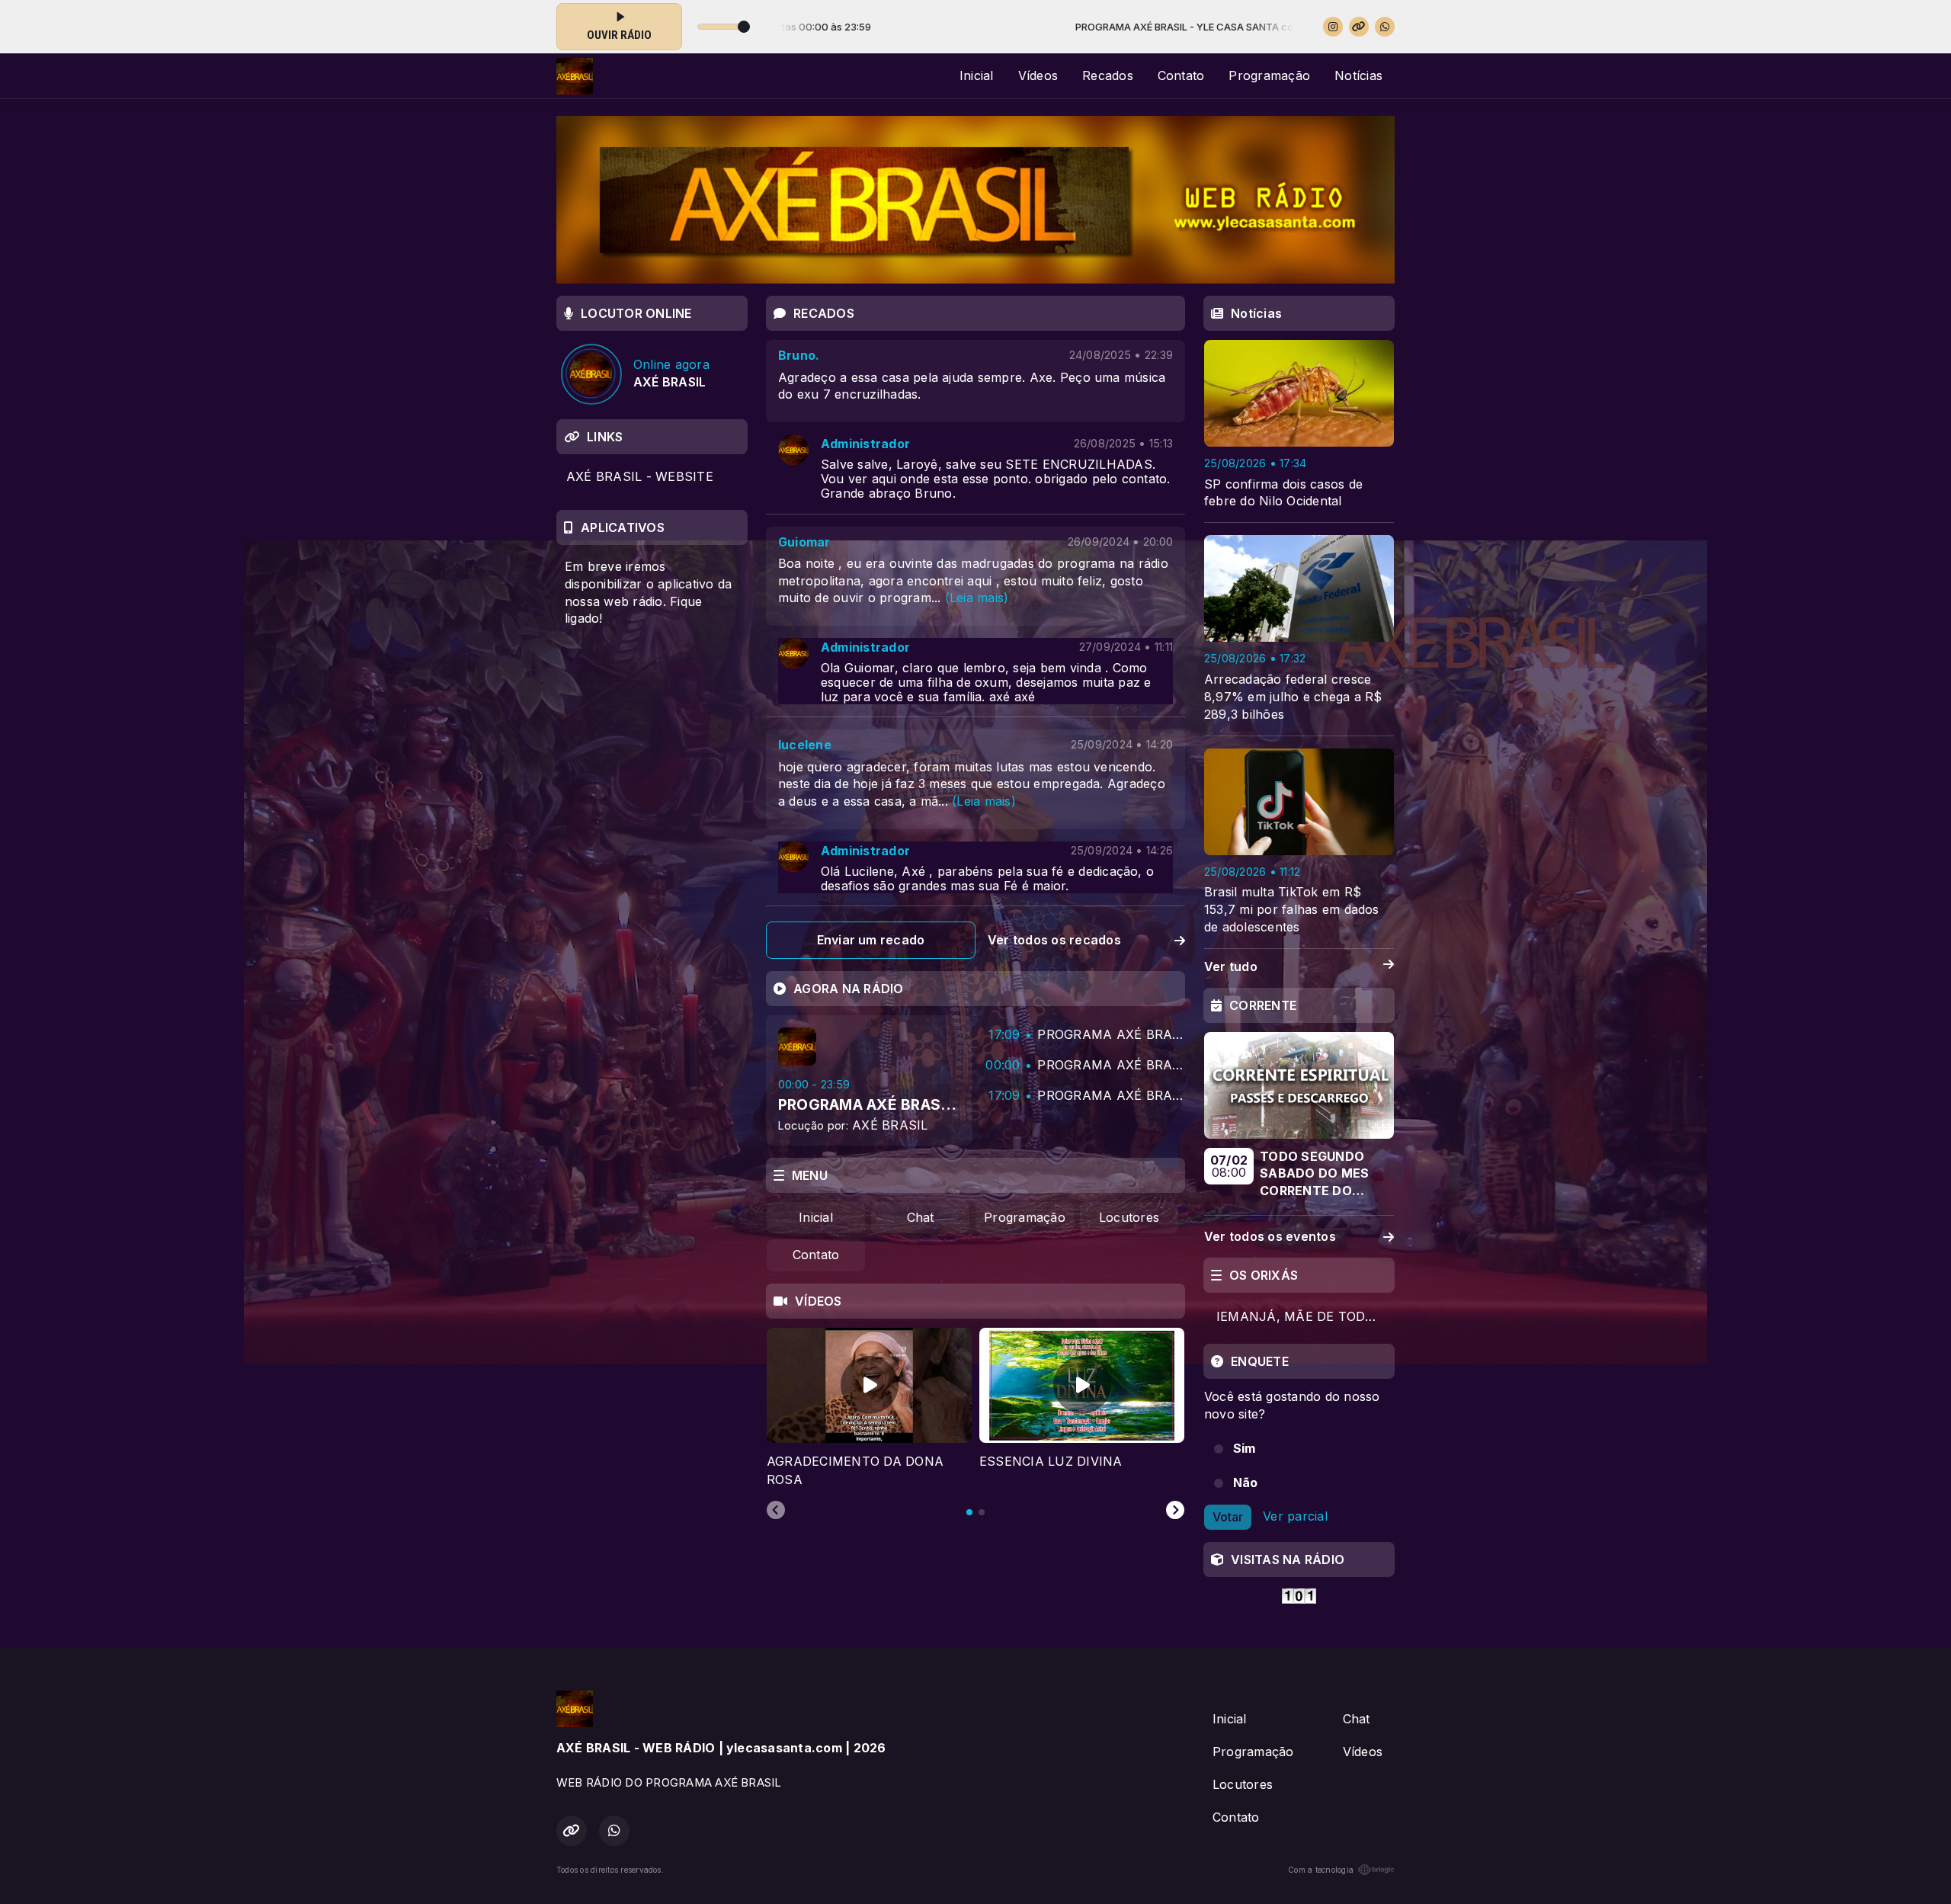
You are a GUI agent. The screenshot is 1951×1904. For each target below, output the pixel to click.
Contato (1181, 75)
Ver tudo (1231, 966)
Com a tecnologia (1321, 1870)
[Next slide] (1175, 1511)
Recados (1108, 75)
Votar (1228, 1517)
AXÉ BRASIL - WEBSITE (640, 476)
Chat (921, 1217)
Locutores (1129, 1217)
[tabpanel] (869, 1408)
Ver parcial (1295, 1516)
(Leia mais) (977, 598)
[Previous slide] (776, 1511)
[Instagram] (1333, 27)
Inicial (977, 75)
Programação (1269, 75)
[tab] (969, 1512)
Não (1246, 1482)
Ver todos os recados (1054, 940)
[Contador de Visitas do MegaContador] (1299, 1595)
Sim (1245, 1448)
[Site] (1359, 27)
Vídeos (1038, 75)
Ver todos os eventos (1270, 1236)
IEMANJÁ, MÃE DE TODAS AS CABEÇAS (1305, 1316)
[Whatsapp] (1385, 27)
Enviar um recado (871, 940)
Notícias (1358, 75)
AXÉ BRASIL (890, 1125)
